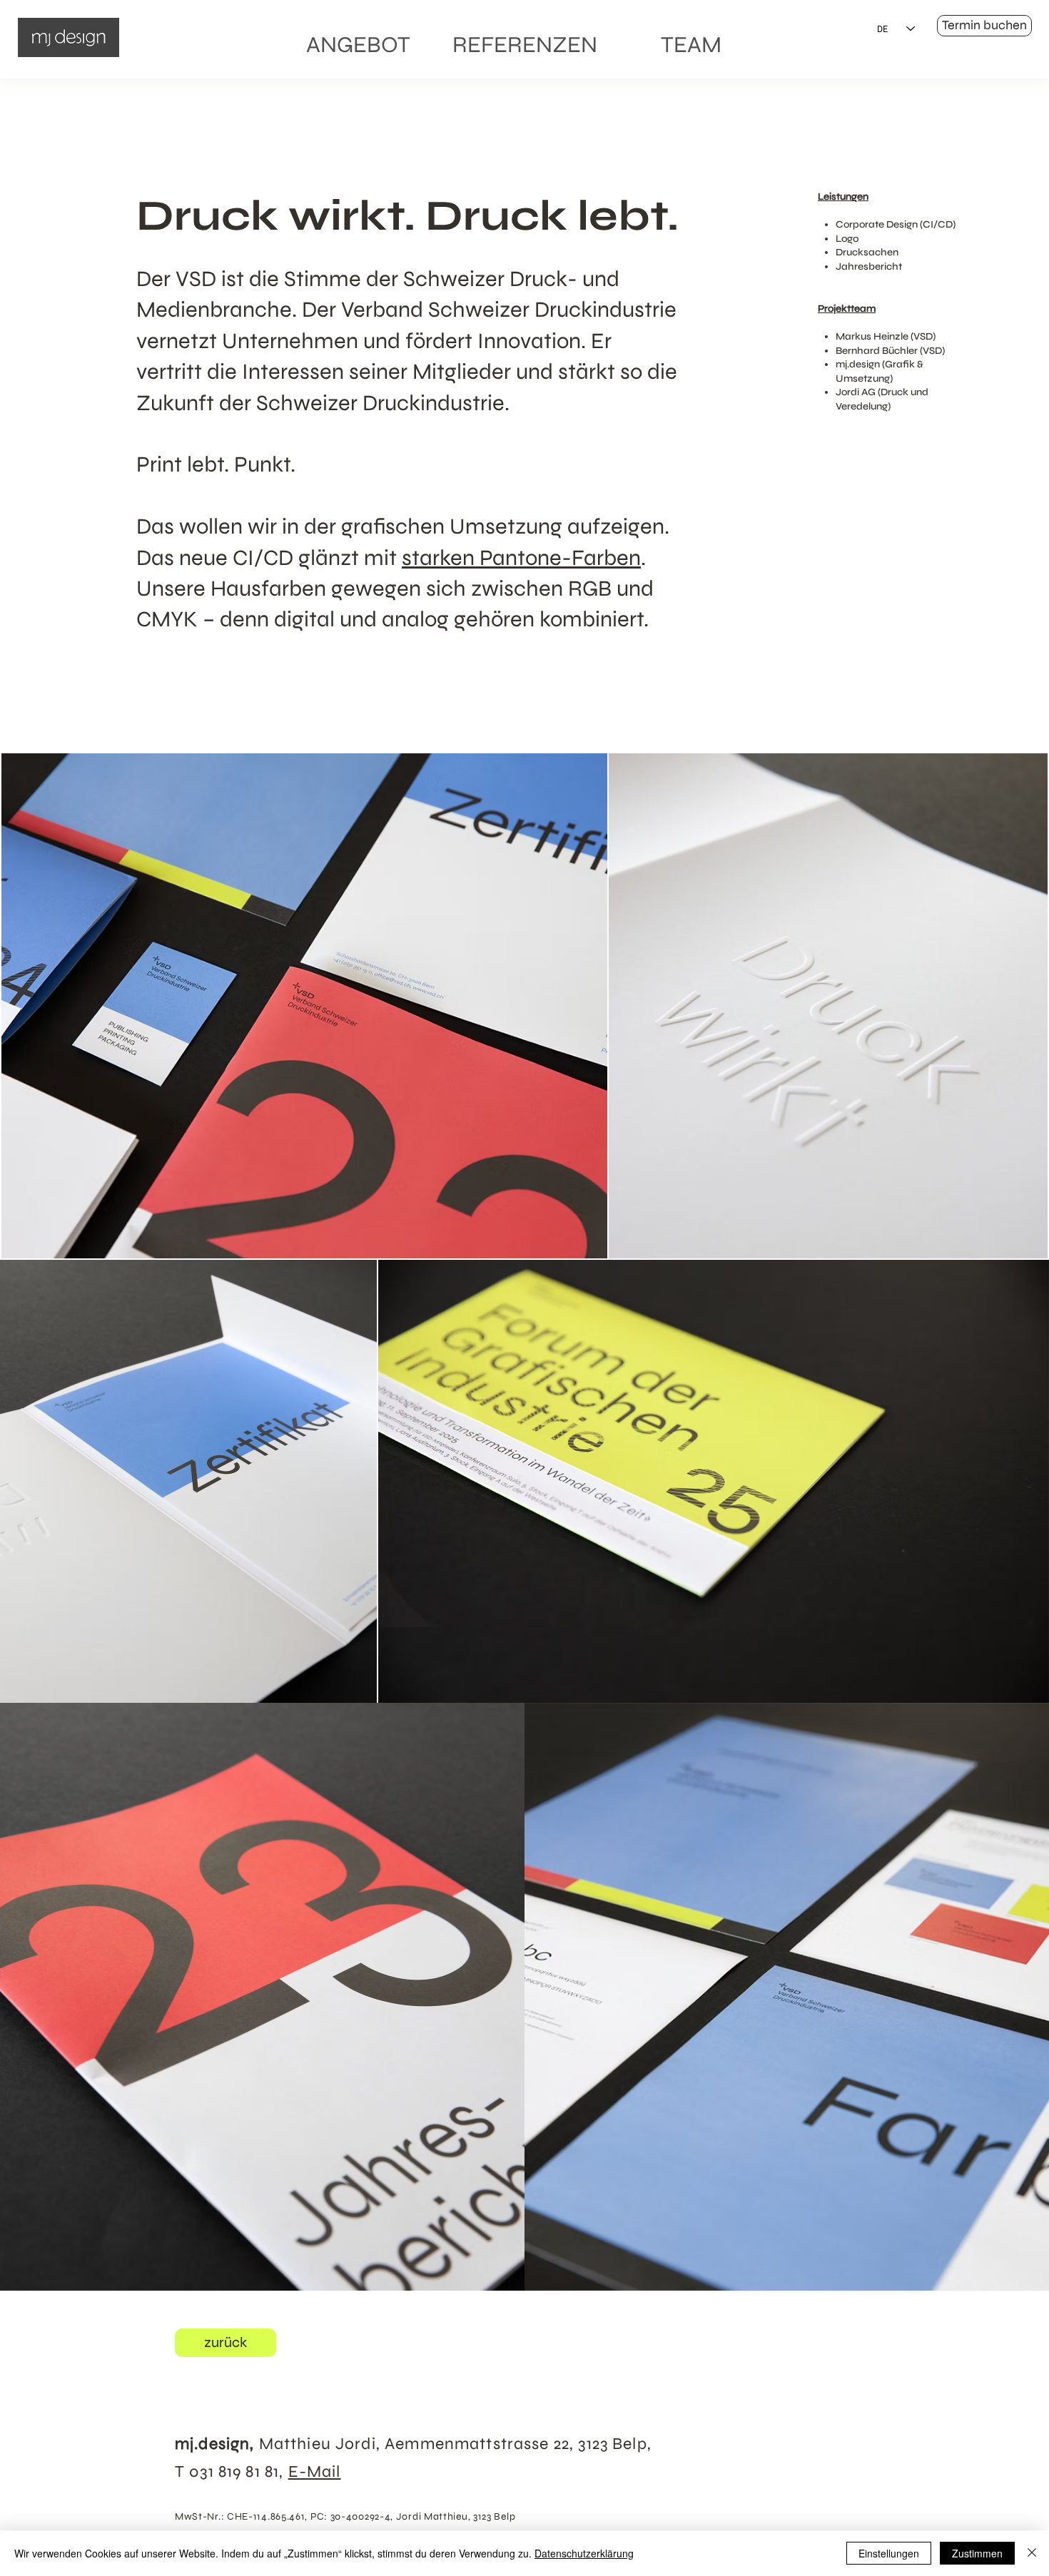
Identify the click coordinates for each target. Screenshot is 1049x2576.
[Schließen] (1032, 2553)
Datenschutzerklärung (584, 2553)
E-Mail (315, 2471)
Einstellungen (889, 2553)
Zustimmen (977, 2553)
